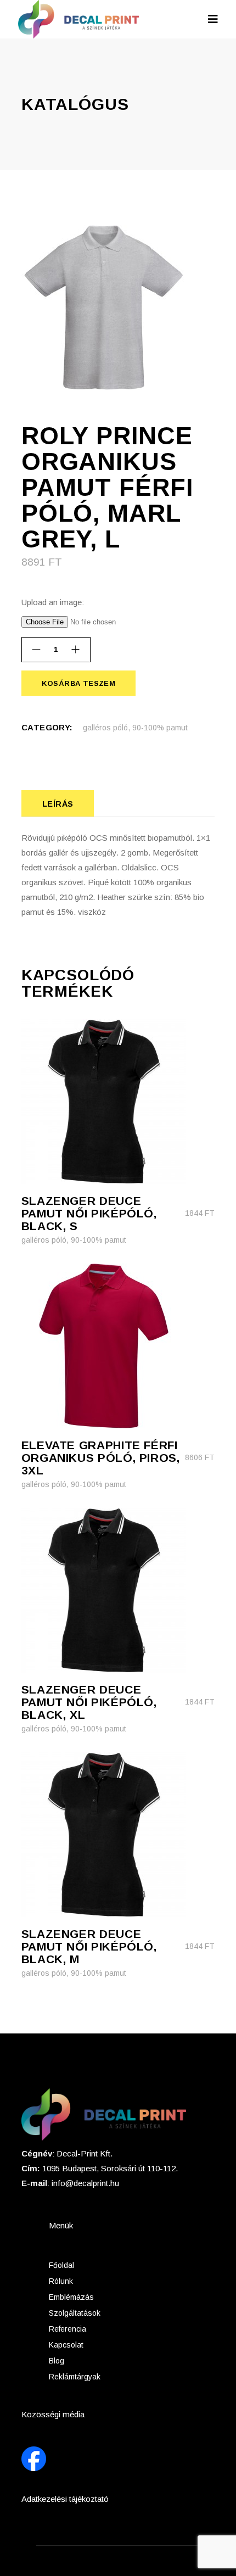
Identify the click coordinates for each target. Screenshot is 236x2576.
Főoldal (61, 2265)
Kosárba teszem (78, 683)
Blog (57, 2361)
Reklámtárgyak (75, 2377)
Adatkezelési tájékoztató (65, 2499)
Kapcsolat (66, 2345)
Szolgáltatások (75, 2313)
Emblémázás (71, 2297)
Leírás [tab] (58, 804)
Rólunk (61, 2281)
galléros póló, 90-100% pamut (135, 728)
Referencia (68, 2329)
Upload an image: (53, 602)
